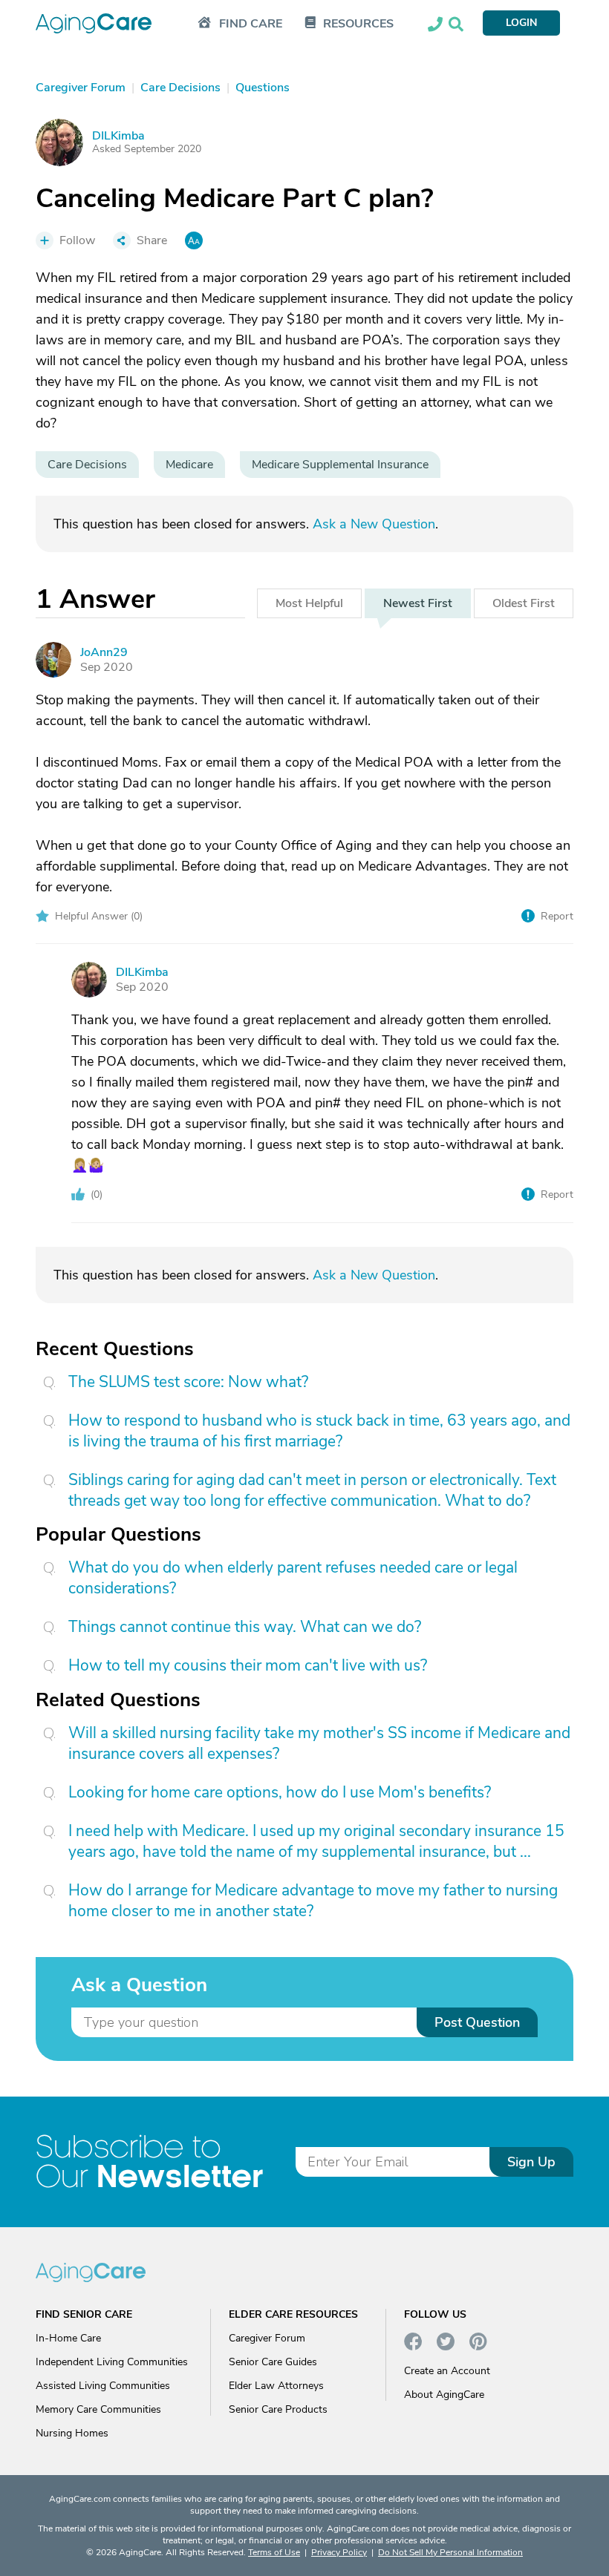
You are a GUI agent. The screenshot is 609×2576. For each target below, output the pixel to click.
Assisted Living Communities (103, 2386)
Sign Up (531, 2162)
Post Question (477, 2022)
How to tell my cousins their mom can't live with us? (248, 1665)
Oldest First (524, 603)
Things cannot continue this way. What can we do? (245, 1627)
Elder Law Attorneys (276, 2386)
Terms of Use (274, 2552)
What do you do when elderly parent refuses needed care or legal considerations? (293, 1578)
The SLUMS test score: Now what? (188, 1382)
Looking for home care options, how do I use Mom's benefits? (280, 1792)
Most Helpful (309, 603)
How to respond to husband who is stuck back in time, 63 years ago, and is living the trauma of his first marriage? (319, 1431)
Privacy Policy (339, 2552)
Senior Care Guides (273, 2362)
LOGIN (521, 23)
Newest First (418, 603)
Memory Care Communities (98, 2409)
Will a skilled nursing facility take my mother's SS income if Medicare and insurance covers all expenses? (319, 1743)
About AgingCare (444, 2395)
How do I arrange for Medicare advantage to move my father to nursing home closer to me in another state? (313, 1901)
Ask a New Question (374, 524)
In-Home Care (68, 2338)
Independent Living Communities (112, 2362)
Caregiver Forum (267, 2338)
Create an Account (447, 2371)
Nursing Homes (72, 2433)
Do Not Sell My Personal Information (450, 2552)
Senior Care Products (278, 2409)
